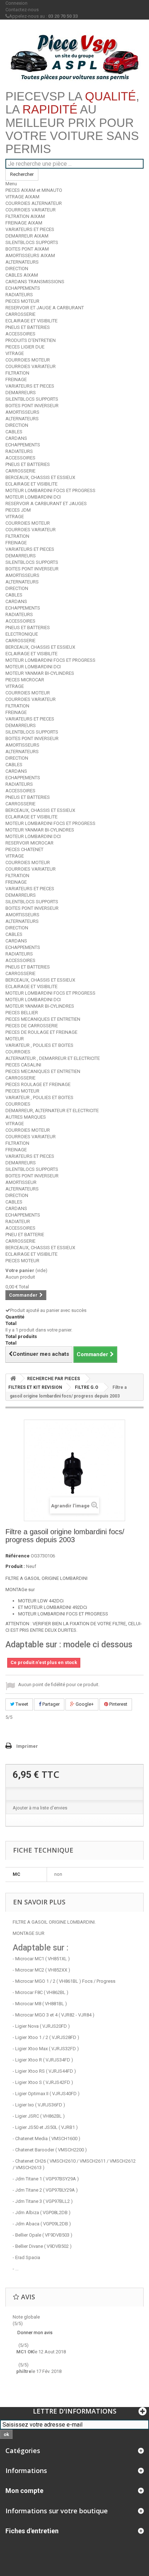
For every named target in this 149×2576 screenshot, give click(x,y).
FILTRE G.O (87, 1387)
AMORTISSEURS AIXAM (30, 255)
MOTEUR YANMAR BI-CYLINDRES (40, 673)
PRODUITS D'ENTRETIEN (31, 340)
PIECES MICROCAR (25, 680)
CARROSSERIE (20, 314)
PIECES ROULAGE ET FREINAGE (38, 1084)
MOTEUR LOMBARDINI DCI (33, 497)
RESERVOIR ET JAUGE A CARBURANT (45, 308)
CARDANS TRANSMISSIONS (35, 282)
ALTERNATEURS (22, 262)
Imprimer (27, 1746)
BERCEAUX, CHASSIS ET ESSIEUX (40, 477)
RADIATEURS (19, 295)
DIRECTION (17, 269)
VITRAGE (15, 353)
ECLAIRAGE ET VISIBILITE (31, 321)
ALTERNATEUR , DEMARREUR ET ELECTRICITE (53, 1058)
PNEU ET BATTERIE (25, 1235)
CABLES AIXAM (22, 275)
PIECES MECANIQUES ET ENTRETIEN (43, 1019)
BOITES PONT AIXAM (27, 249)
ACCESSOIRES (20, 334)
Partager (50, 1704)
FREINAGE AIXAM (24, 223)
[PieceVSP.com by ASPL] (74, 57)
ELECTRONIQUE (22, 634)
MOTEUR (15, 1039)
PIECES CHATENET (24, 849)
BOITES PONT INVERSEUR (32, 406)
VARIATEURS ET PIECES (30, 229)
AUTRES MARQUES (26, 1117)
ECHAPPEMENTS (23, 288)
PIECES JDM (18, 510)
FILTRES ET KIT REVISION (35, 1387)
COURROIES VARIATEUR (31, 210)
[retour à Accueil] (13, 1378)
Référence (18, 1556)
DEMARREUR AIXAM (27, 236)
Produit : (15, 1566)
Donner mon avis (35, 2333)
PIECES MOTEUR (22, 301)
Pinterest (118, 1704)
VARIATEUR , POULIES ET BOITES (39, 1045)
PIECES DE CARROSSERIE (32, 1026)
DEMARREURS (21, 393)
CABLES (14, 432)
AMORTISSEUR (21, 1182)
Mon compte (24, 2491)
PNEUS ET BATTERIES (28, 327)
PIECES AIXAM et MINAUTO (34, 190)
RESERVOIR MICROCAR (29, 843)
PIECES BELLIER (22, 1013)
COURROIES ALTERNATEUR (34, 203)
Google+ (84, 1704)
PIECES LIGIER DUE (25, 347)
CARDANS (16, 438)
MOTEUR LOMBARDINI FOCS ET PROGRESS (50, 490)
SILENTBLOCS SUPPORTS (32, 242)
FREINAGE (16, 379)
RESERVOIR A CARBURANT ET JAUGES (46, 503)
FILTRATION (17, 373)
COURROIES (18, 1052)
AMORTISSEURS (22, 412)
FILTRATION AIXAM (25, 216)
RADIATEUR (18, 1221)
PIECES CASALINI (23, 1065)
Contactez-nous (22, 10)
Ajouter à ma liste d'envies (40, 1808)
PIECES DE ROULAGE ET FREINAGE (41, 1032)
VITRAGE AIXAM (22, 197)
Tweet (21, 1704)
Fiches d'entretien (32, 2531)
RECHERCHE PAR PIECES (54, 1379)
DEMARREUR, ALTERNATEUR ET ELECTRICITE (52, 1111)
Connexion (16, 3)
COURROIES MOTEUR (28, 360)
